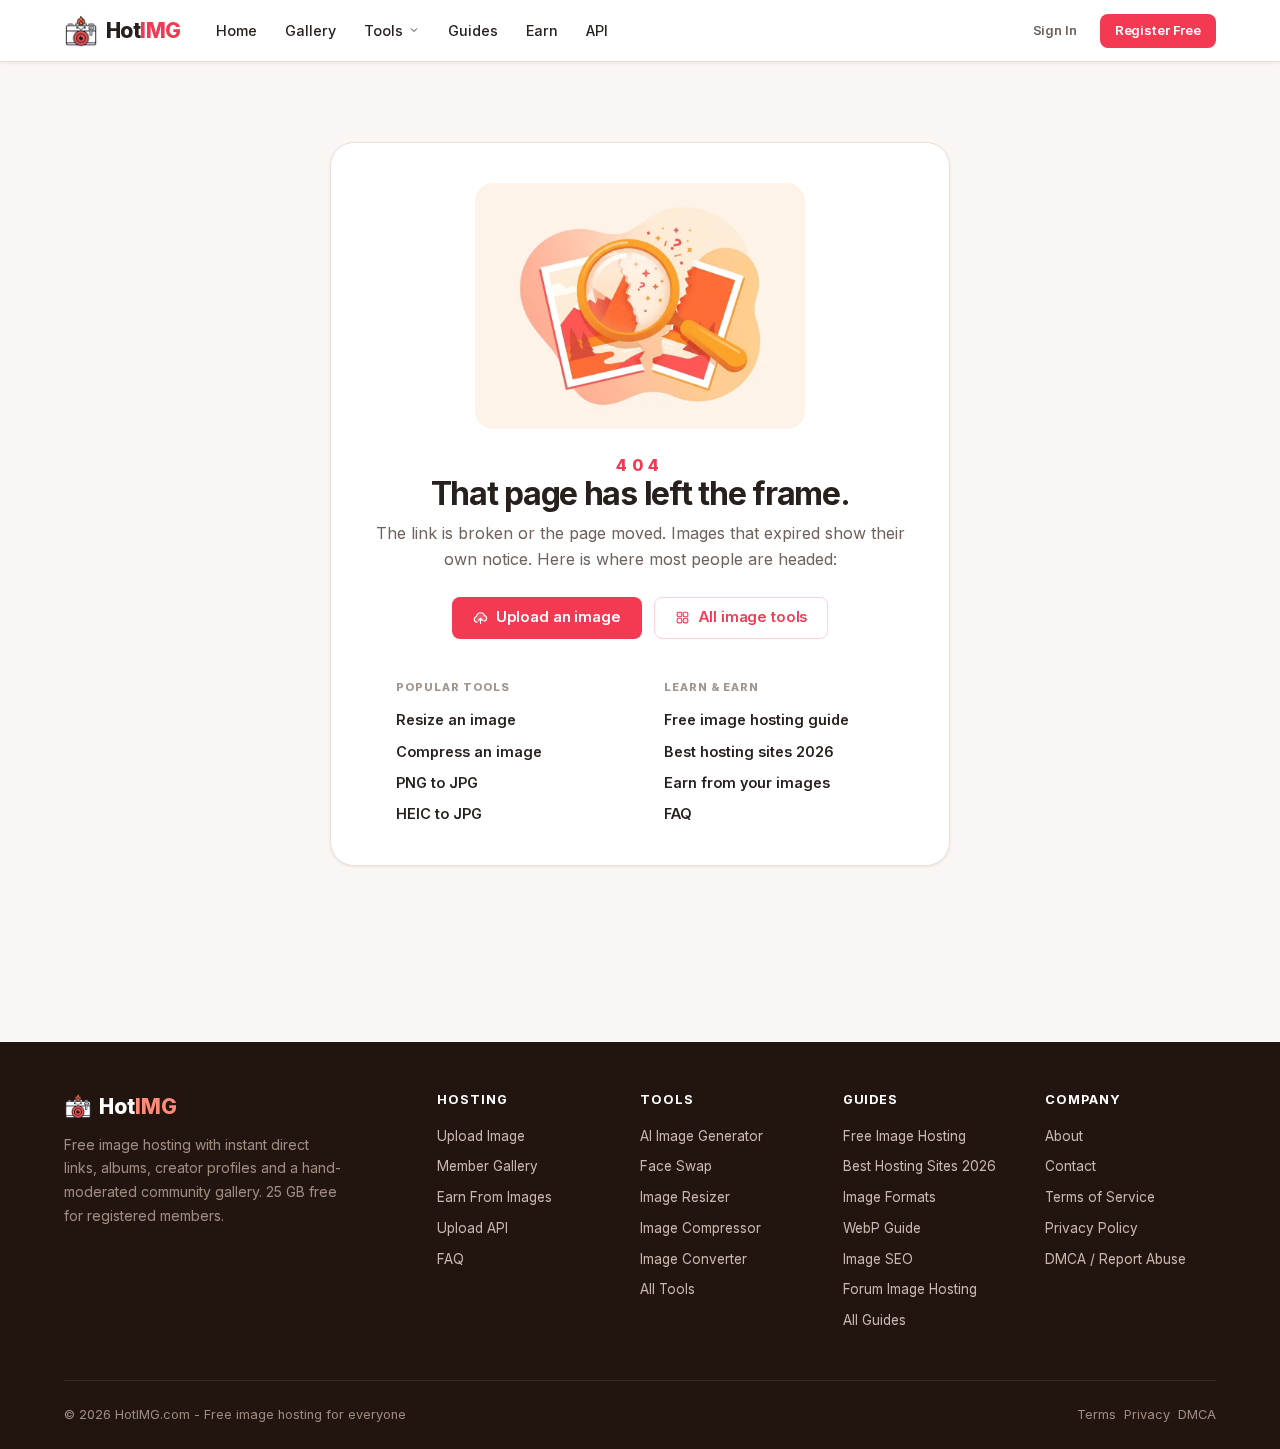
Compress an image (469, 751)
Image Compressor (700, 1228)
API (597, 30)
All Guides (874, 1320)
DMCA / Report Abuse (1115, 1259)
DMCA (1197, 1414)
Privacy (1147, 1414)
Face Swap (676, 1166)
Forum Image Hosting (910, 1289)
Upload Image (481, 1136)
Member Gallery (487, 1166)
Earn (542, 30)
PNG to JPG (437, 782)
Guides (473, 30)
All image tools (753, 617)
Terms (1096, 1414)
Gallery (310, 30)
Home (236, 30)
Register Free (1158, 30)
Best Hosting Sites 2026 (919, 1166)
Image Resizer (685, 1197)
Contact (1070, 1166)
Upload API (472, 1228)
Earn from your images (747, 782)
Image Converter (693, 1259)
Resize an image (456, 719)
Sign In (1055, 30)
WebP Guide (882, 1228)
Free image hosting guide (756, 719)
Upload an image (558, 617)
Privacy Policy (1091, 1228)
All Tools (667, 1289)
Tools (383, 30)
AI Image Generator (701, 1136)
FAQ (678, 813)
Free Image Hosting (904, 1136)
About (1064, 1136)
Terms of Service (1100, 1197)
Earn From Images (494, 1197)
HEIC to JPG (439, 813)
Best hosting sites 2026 (749, 751)
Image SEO (878, 1259)
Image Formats (889, 1197)
